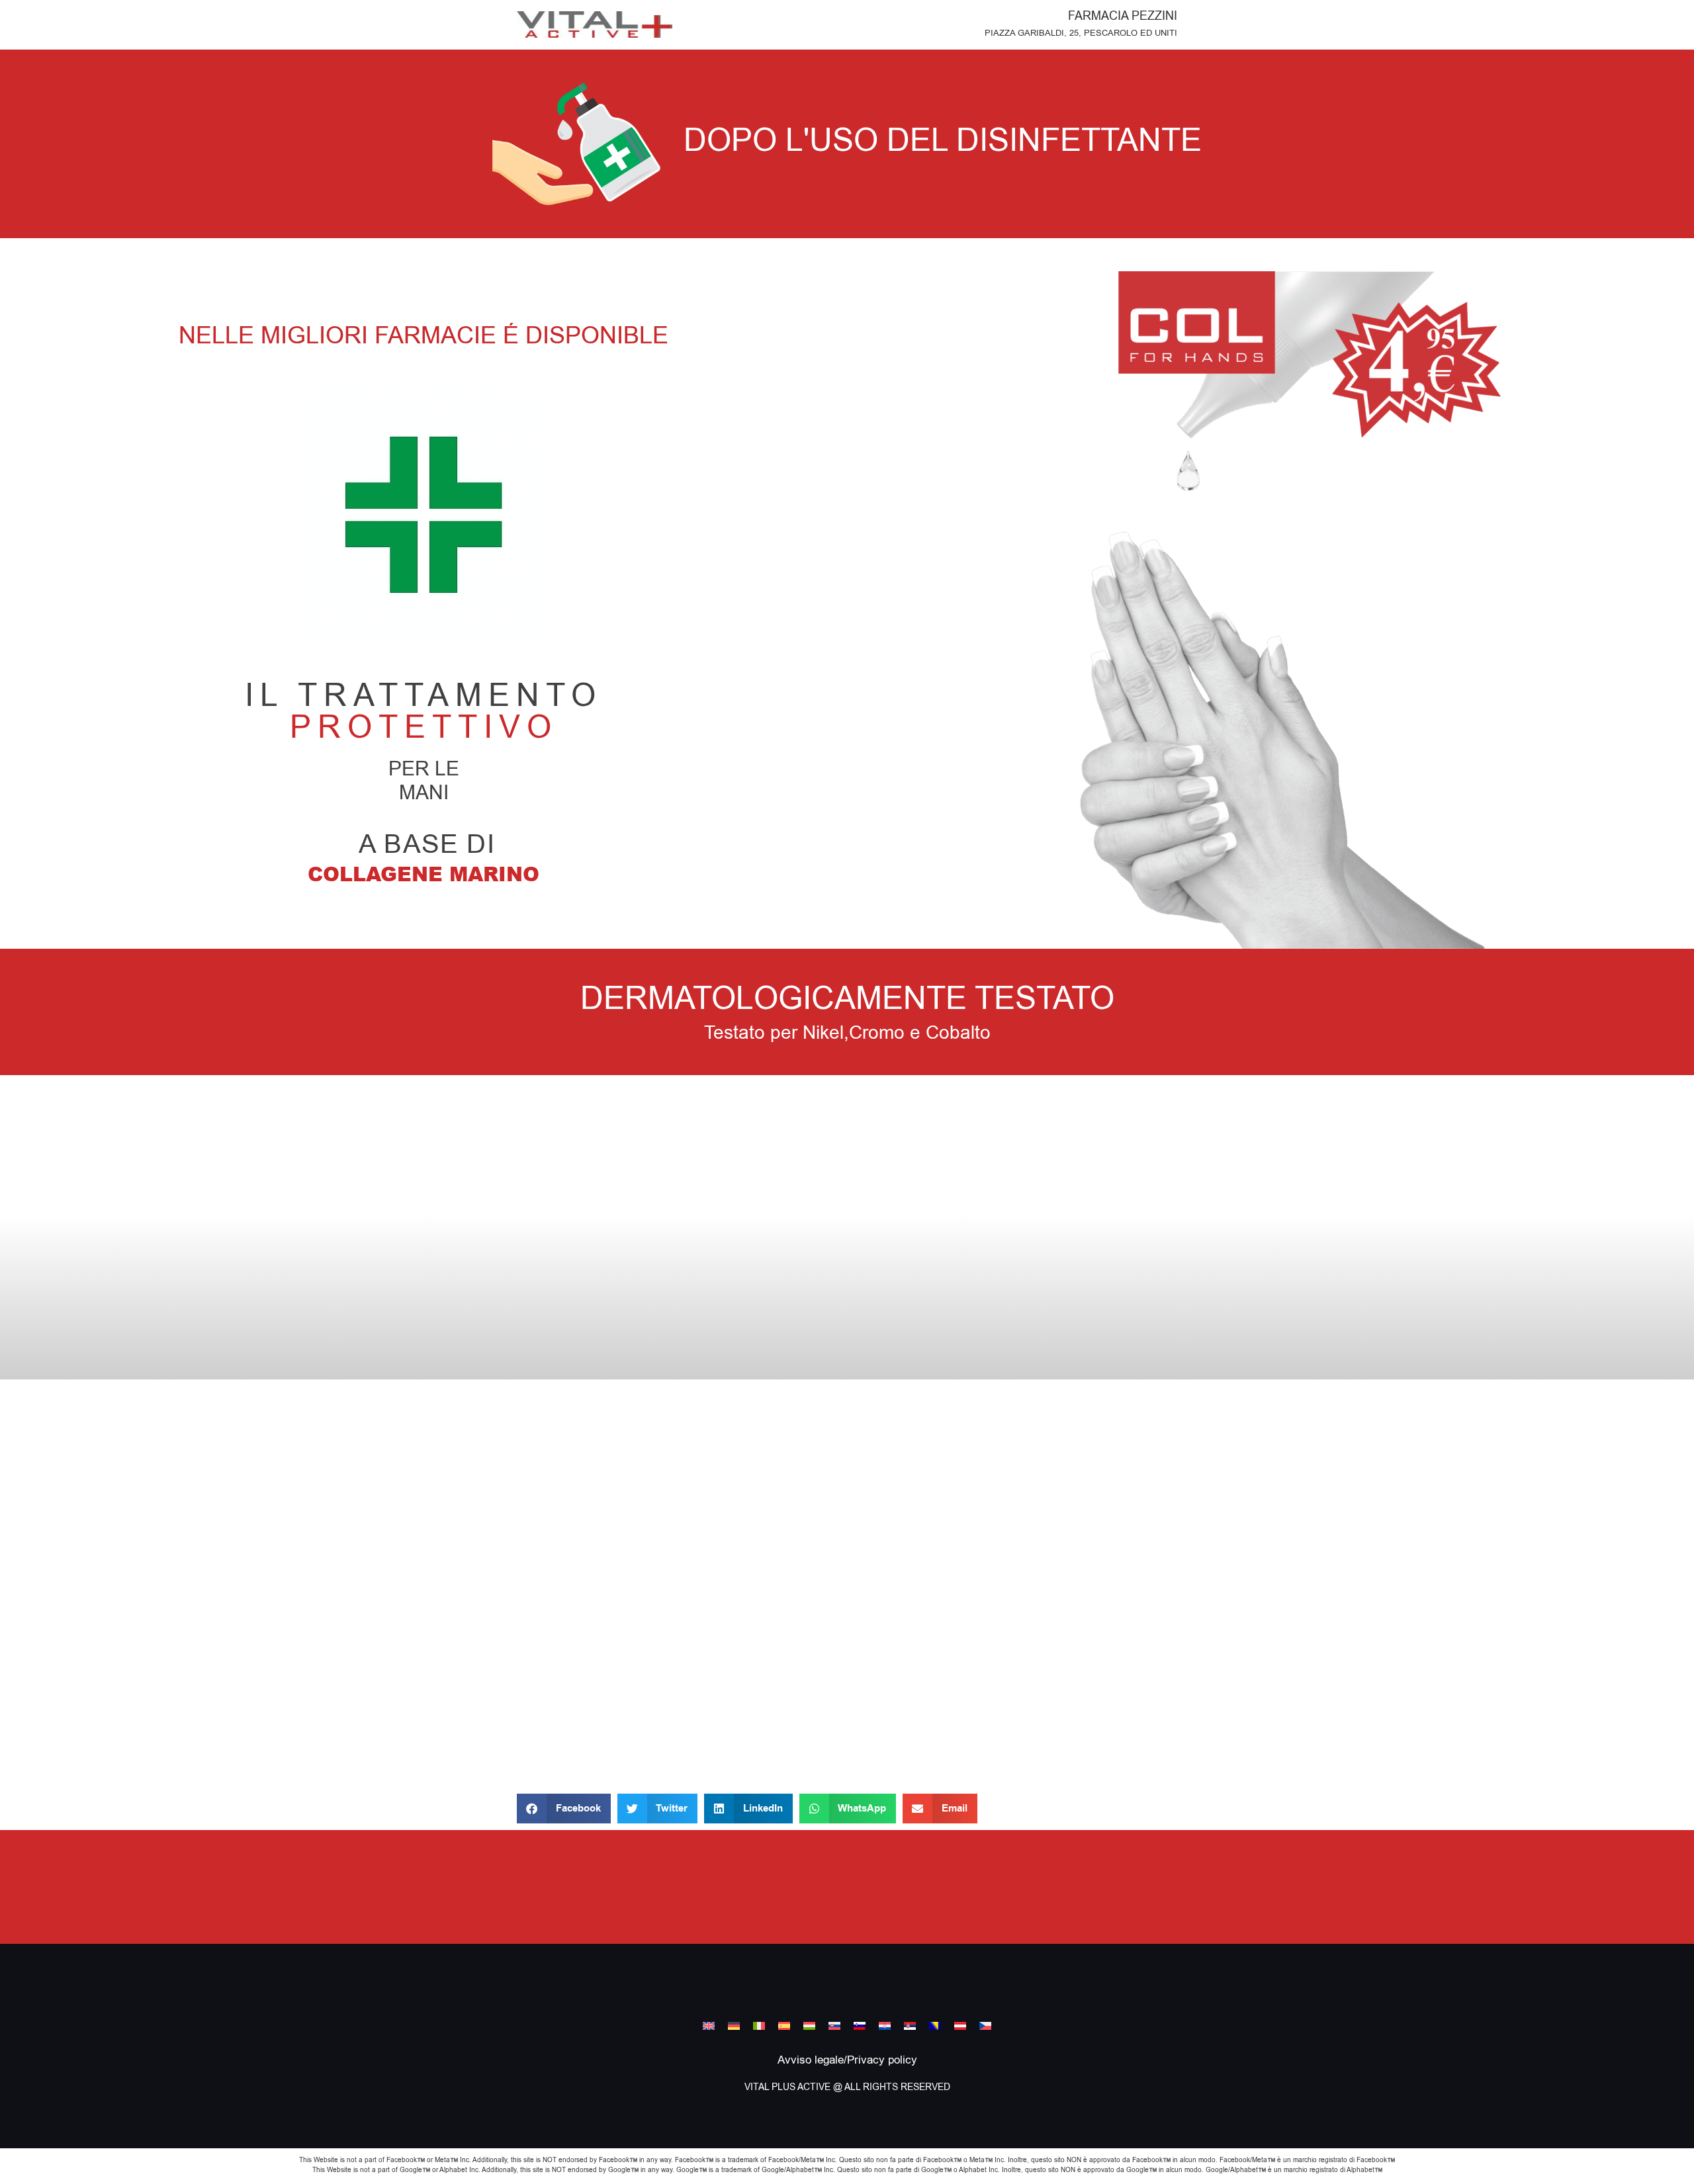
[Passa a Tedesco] (734, 2026)
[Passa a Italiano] (759, 2026)
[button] (564, 1809)
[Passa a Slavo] (834, 2026)
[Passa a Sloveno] (860, 2026)
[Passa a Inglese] (709, 2026)
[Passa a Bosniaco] (935, 2026)
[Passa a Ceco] (985, 2026)
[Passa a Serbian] (910, 2026)
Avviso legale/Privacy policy (847, 2060)
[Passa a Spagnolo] (784, 2026)
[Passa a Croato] (885, 2026)
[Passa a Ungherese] (809, 2026)
